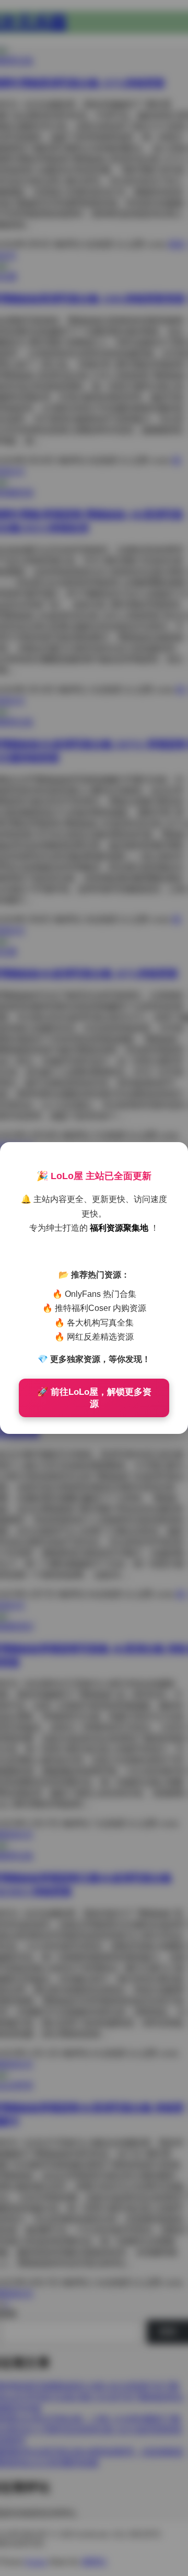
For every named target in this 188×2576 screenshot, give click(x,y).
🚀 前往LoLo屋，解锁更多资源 (94, 1398)
